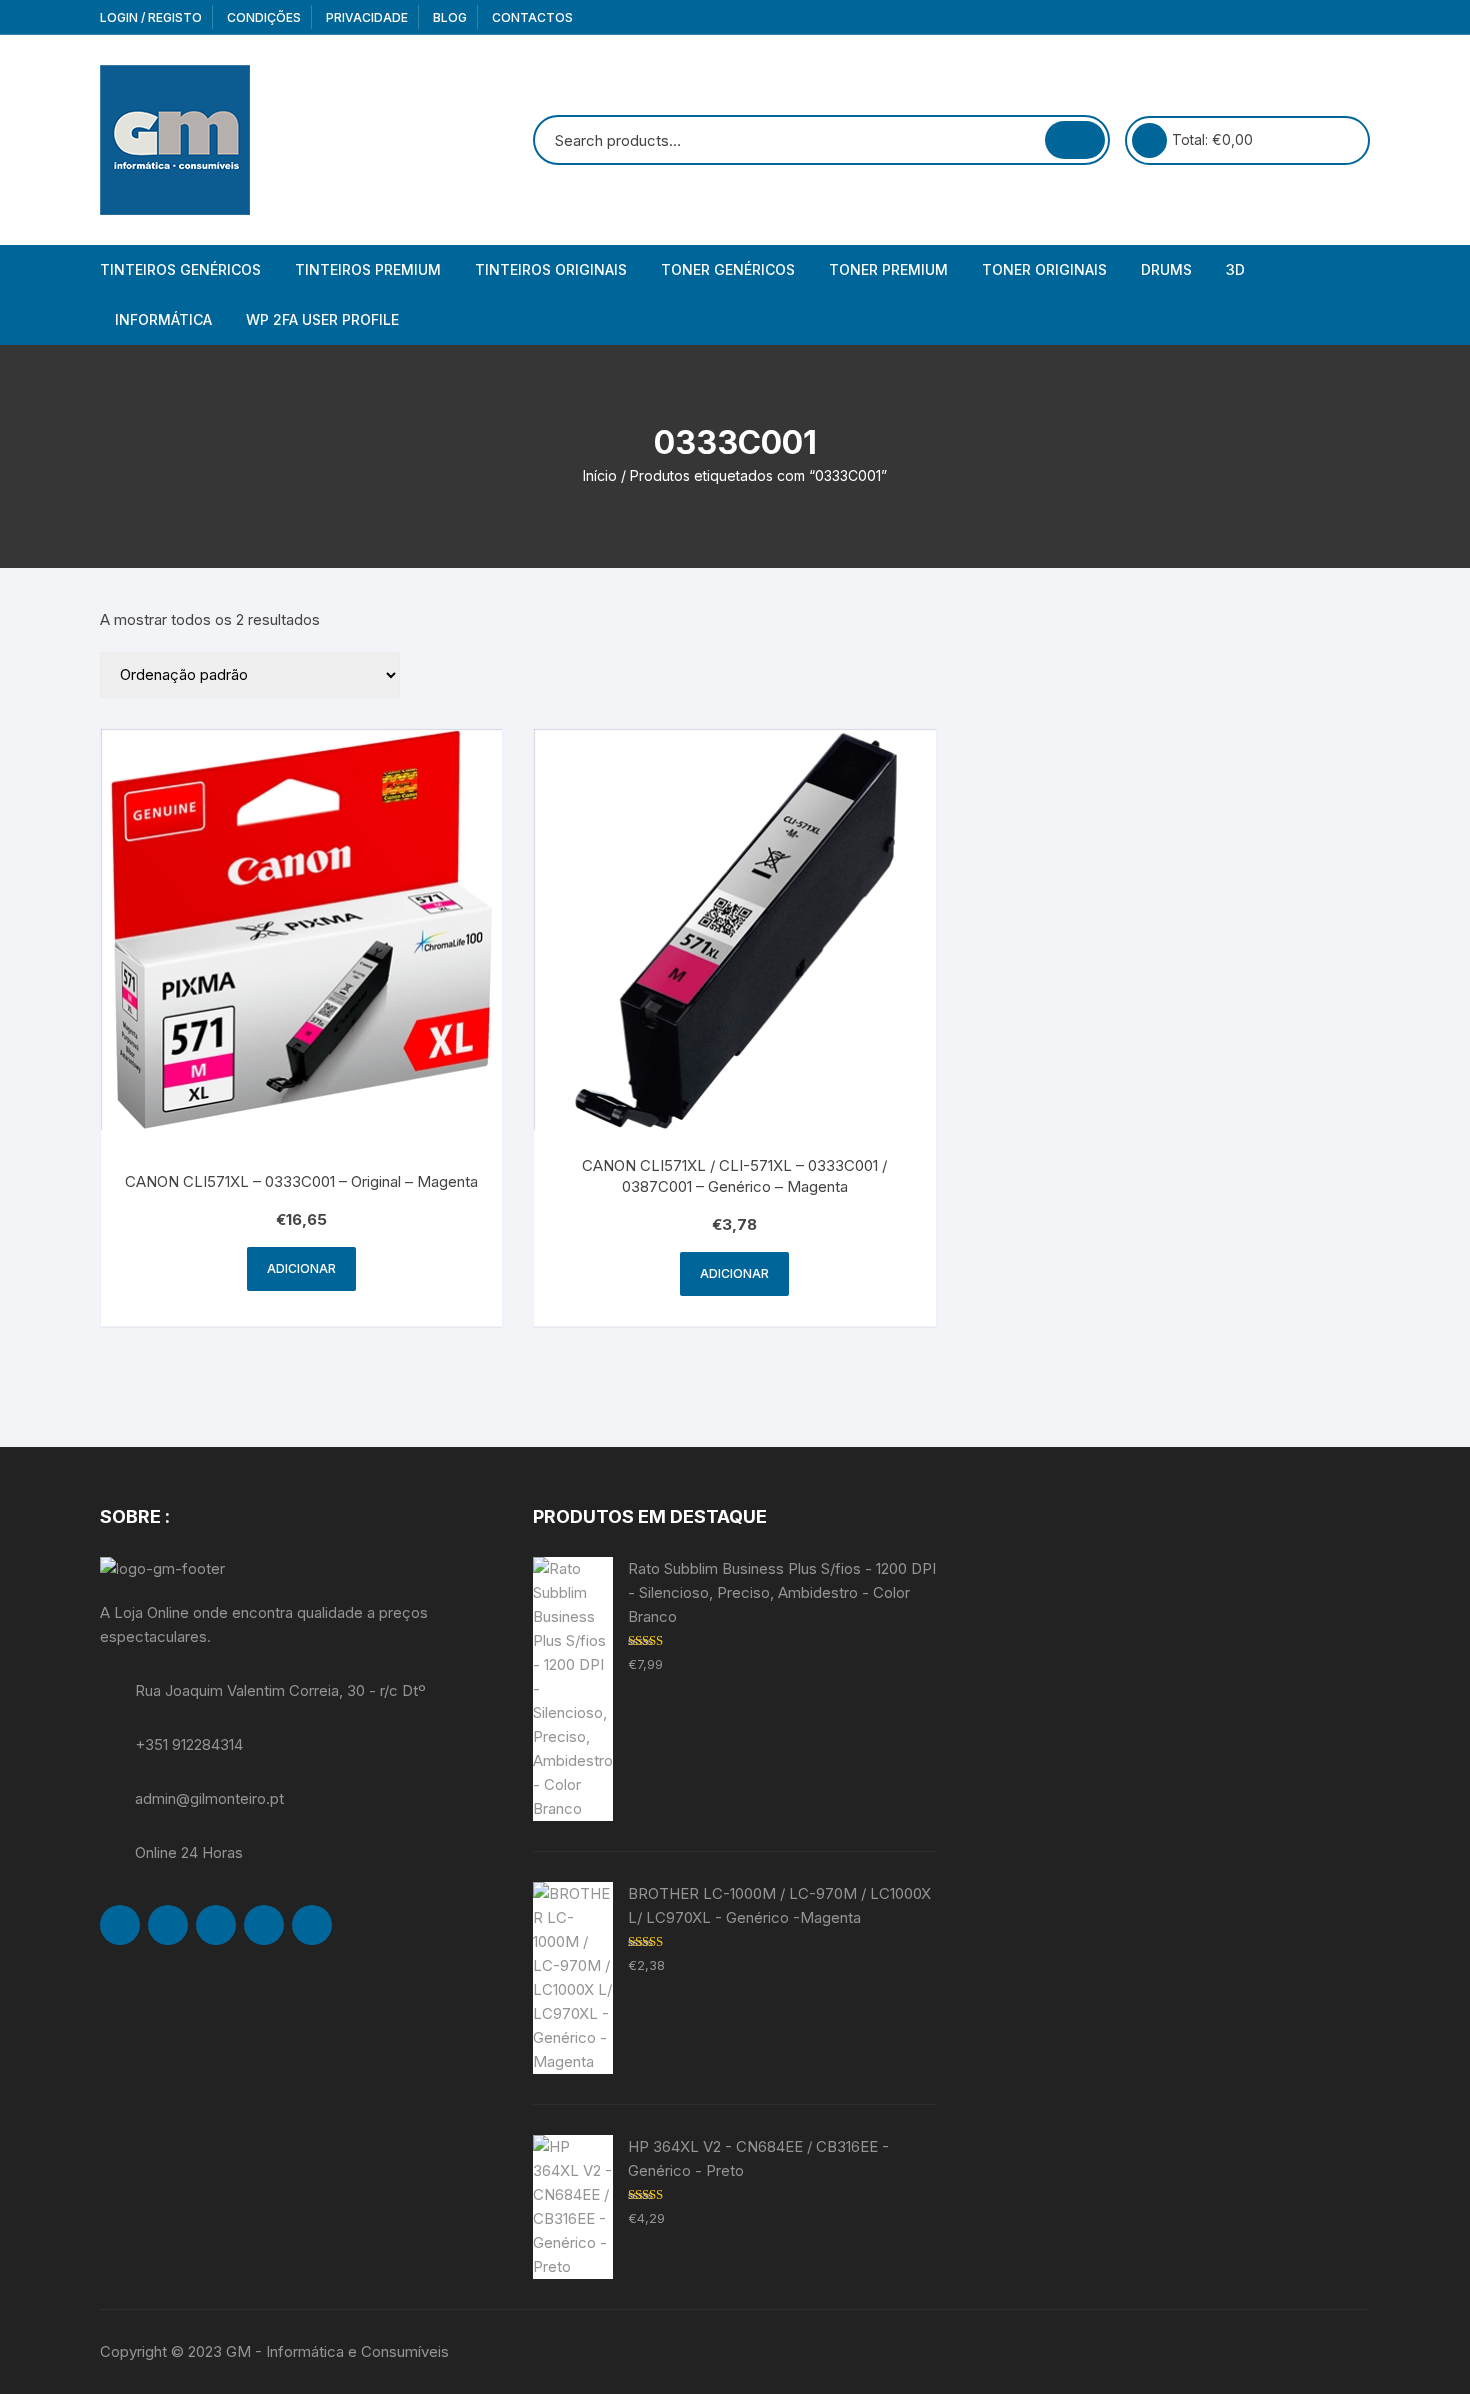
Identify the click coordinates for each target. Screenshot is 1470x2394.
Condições (264, 17)
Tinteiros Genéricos (180, 269)
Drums (1166, 269)
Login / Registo (151, 17)
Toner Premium (888, 269)
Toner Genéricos (728, 269)
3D (1235, 269)
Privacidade (367, 17)
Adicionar (301, 1268)
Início (600, 475)
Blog (450, 17)
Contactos (532, 17)
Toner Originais (1044, 269)
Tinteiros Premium (368, 269)
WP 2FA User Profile (322, 319)
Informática (163, 319)
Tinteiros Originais (551, 269)
